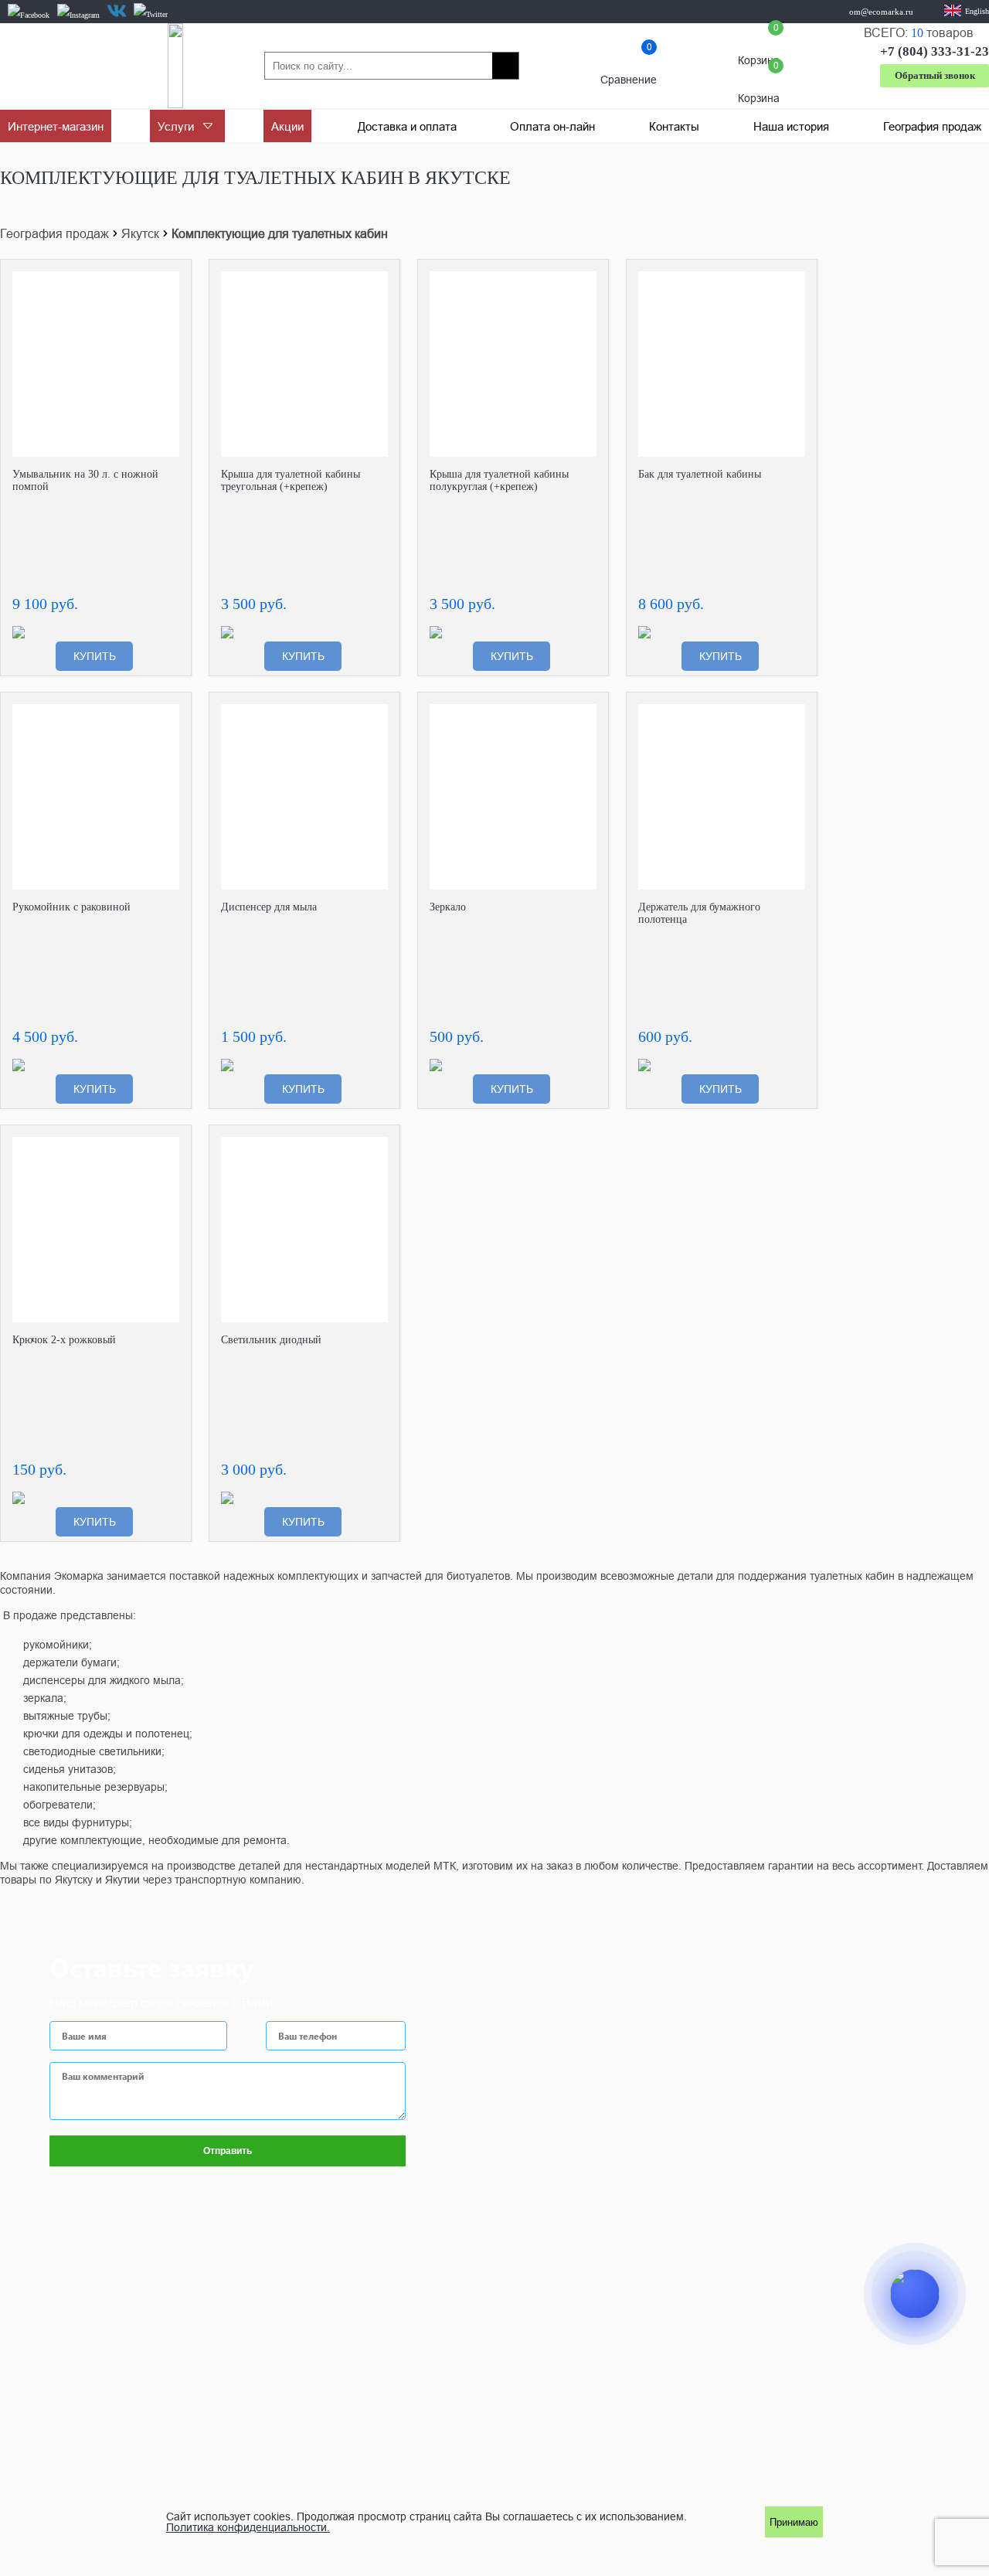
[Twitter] (151, 15)
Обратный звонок (935, 75)
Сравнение (629, 66)
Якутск (140, 233)
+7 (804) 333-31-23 (935, 51)
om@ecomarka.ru (881, 12)
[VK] (117, 11)
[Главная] (175, 66)
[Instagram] (78, 15)
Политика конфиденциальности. (248, 2527)
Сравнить (168, 283)
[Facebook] (29, 15)
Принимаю (794, 2522)
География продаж (54, 233)
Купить (95, 656)
